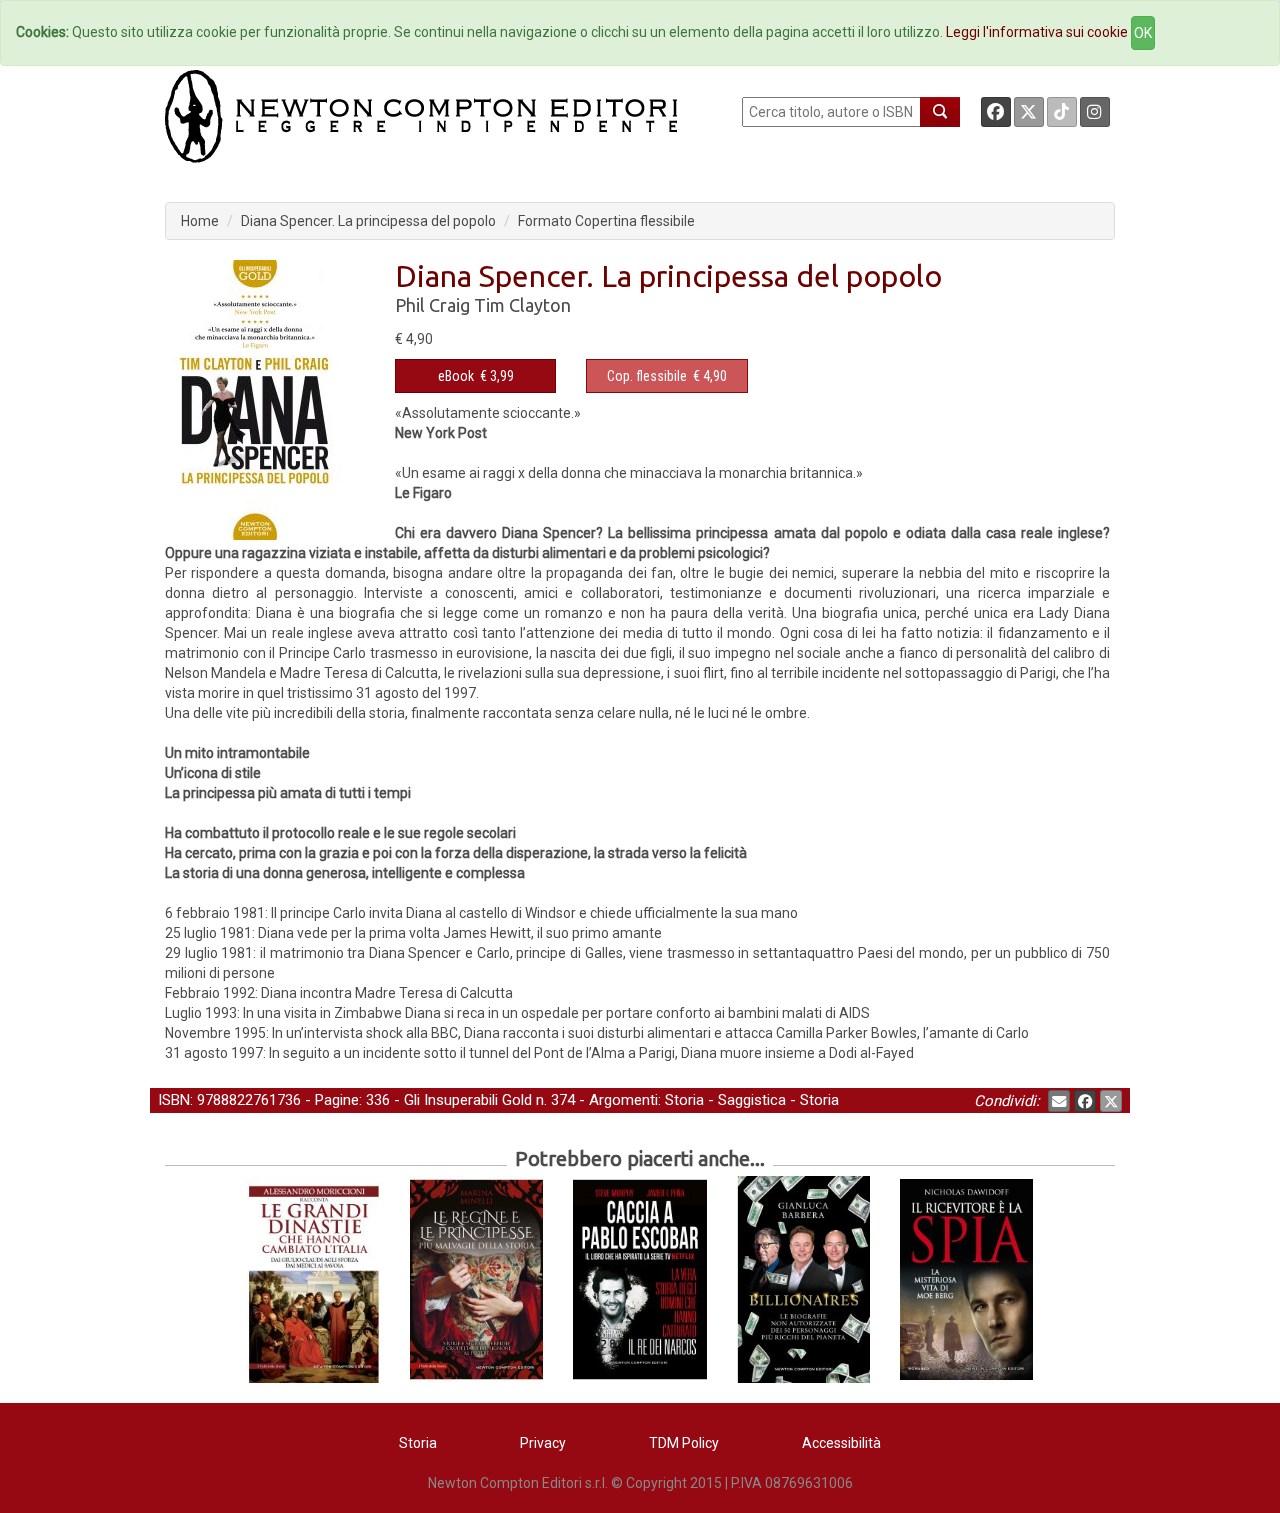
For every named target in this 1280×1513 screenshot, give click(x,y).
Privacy (543, 1443)
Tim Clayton (522, 305)
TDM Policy (684, 1443)
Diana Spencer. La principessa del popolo (368, 221)
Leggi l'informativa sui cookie (1037, 32)
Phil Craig (432, 305)
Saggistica (752, 1100)
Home (200, 221)
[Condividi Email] (1059, 1101)
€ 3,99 (476, 376)
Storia (684, 1100)
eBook (456, 376)
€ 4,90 (667, 376)
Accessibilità (841, 1443)
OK (1143, 33)
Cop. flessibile (647, 376)
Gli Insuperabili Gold (468, 1100)
